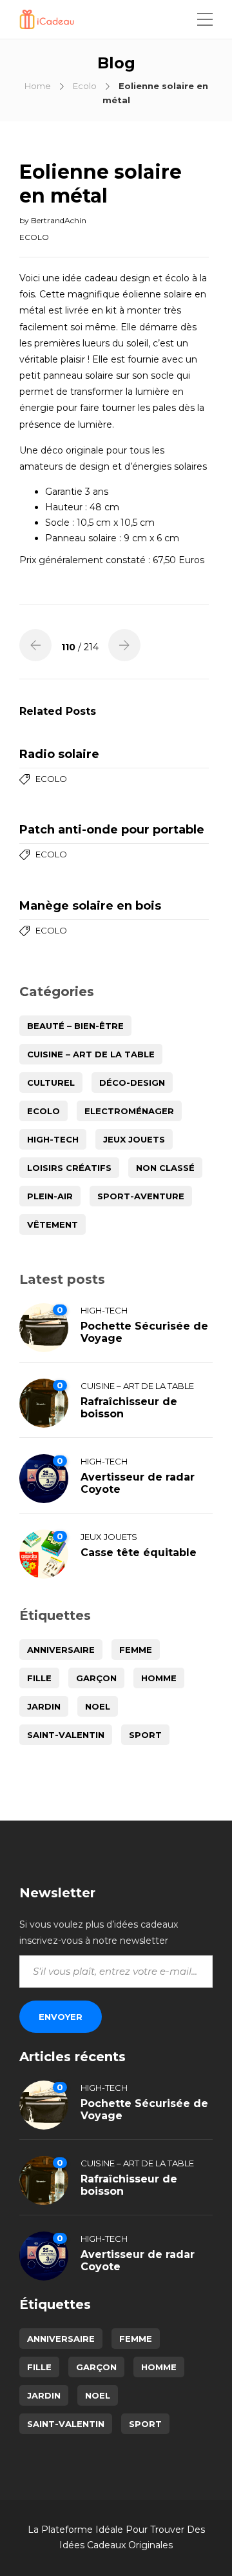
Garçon (96, 1678)
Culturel (51, 1083)
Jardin (44, 1706)
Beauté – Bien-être (75, 1026)
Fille (39, 1678)
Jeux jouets (134, 1139)
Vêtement (53, 1224)
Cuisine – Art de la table (91, 1054)
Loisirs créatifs (69, 1168)
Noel (98, 1706)
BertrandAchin (59, 220)
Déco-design (132, 1083)
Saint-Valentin (66, 1735)
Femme (136, 1650)
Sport (145, 1735)
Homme (159, 1678)
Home (38, 86)
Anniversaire (61, 1650)
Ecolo (85, 86)
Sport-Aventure (141, 1196)
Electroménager (129, 1111)
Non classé (165, 1168)
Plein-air (50, 1196)
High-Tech (53, 1139)
